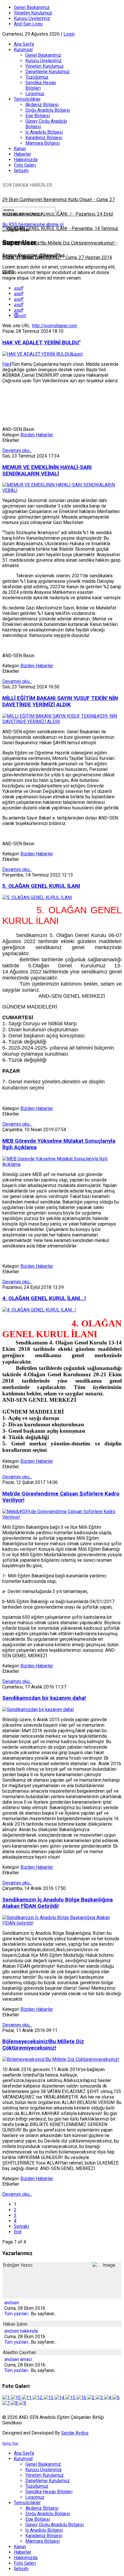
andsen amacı (18, 2359)
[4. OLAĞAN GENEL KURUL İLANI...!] (39, 1310)
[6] (116, 2398)
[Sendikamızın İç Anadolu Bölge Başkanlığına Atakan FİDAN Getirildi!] (62, 1923)
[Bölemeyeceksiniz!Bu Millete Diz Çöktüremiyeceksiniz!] (61, 2059)
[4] (108, 2398)
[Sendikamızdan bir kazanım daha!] (38, 1709)
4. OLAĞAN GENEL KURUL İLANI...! (44, 1298)
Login (69, 34)
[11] (27, 2398)
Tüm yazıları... (18, 2314)
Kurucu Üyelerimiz (32, 18)
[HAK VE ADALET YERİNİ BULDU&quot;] (43, 354)
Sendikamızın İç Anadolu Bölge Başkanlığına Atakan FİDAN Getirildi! (58, 1903)
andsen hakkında (21, 2331)
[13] (49, 2398)
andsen (12, 2303)
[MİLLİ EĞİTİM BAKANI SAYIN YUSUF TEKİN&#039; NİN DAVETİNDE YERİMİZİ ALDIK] (62, 722)
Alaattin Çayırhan (19, 2352)
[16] (82, 2398)
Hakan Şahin (15, 2324)
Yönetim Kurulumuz (33, 13)
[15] (71, 2398)
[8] (15, 2403)
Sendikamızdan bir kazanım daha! (44, 1698)
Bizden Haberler (37, 435)
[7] (6, 2403)
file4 (7, 364)
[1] (6, 2398)
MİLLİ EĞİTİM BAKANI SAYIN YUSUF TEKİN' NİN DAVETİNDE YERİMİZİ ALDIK (60, 701)
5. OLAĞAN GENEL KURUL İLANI (41, 886)
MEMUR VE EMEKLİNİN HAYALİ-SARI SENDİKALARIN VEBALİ (47, 471)
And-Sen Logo (28, 24)
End (18, 2232)
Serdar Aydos (75, 2433)
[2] (92, 2398)
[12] (38, 2398)
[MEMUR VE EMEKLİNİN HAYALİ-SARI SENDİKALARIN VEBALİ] (62, 490)
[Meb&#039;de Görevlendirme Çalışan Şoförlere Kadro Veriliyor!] (62, 1517)
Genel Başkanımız (32, 7)
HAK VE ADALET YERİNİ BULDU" (41, 343)
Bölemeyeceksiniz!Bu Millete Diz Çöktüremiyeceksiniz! (43, 2045)
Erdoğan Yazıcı (18, 2265)
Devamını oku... (17, 450)
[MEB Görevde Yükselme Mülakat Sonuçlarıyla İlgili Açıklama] (62, 1164)
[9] (23, 2403)
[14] (60, 2398)
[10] (16, 2398)
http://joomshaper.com (55, 326)
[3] (100, 2398)
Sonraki (21, 2226)
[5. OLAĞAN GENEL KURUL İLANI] (37, 897)
